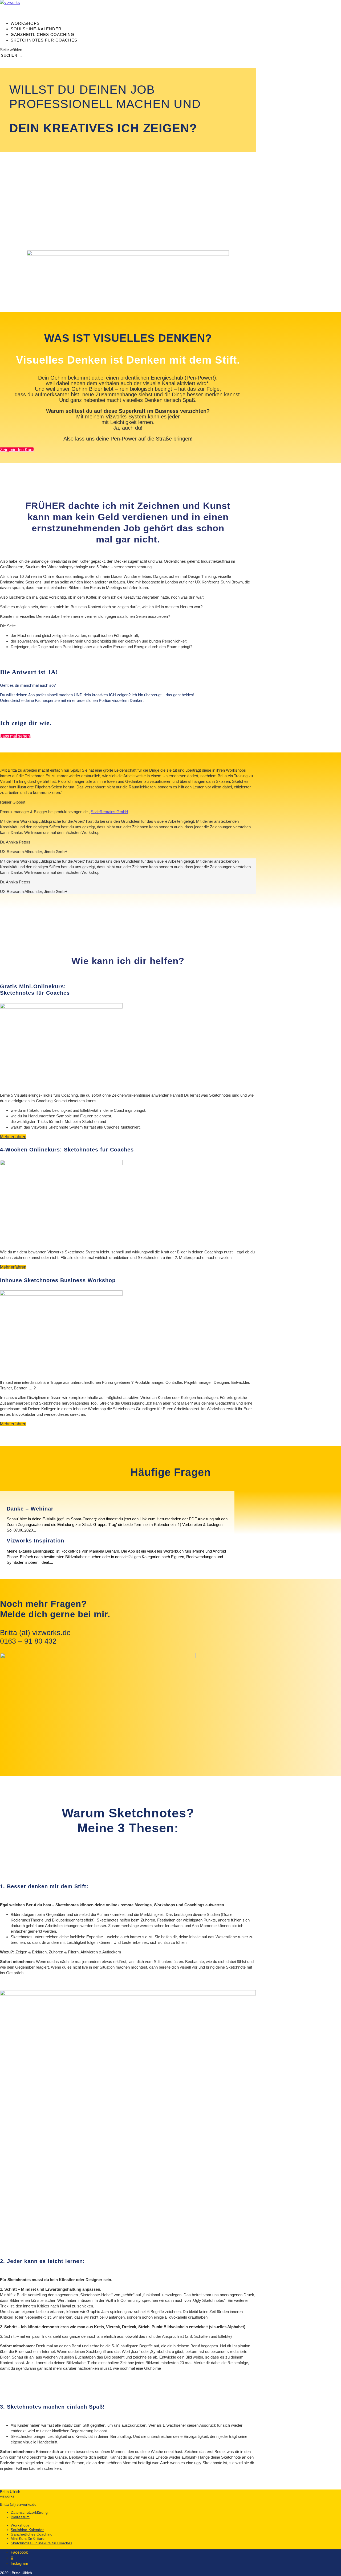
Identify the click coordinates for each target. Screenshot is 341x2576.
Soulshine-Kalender (27, 2530)
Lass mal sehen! (15, 736)
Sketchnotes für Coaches (44, 40)
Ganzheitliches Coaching (32, 2534)
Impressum (20, 2517)
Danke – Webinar (30, 1509)
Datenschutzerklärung (29, 2512)
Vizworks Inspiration (35, 1541)
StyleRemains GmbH (109, 812)
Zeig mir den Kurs (17, 450)
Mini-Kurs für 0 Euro (28, 2538)
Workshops (20, 2525)
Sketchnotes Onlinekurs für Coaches (41, 2543)
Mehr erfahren (13, 1137)
